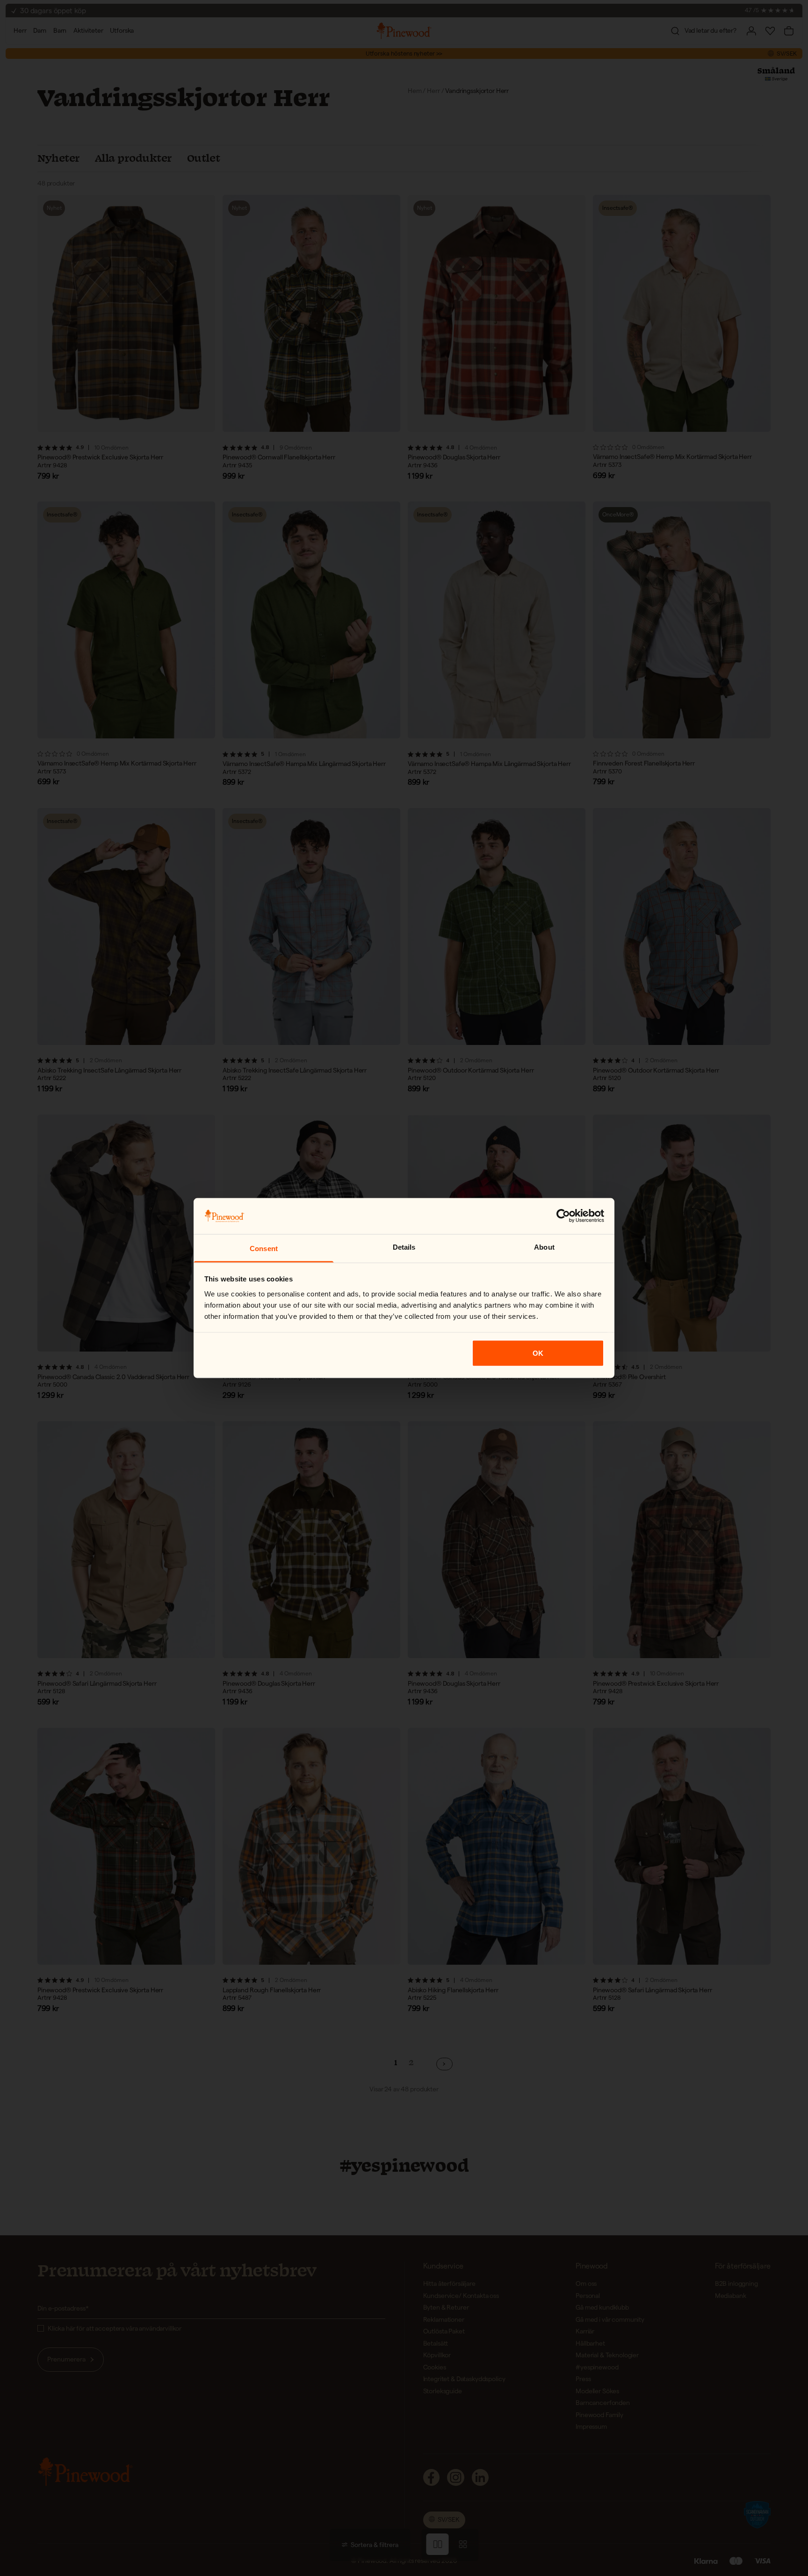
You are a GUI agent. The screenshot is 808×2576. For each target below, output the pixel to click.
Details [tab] (404, 1247)
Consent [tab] (264, 1248)
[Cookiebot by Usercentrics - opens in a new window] (563, 1216)
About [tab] (544, 1247)
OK (538, 1353)
